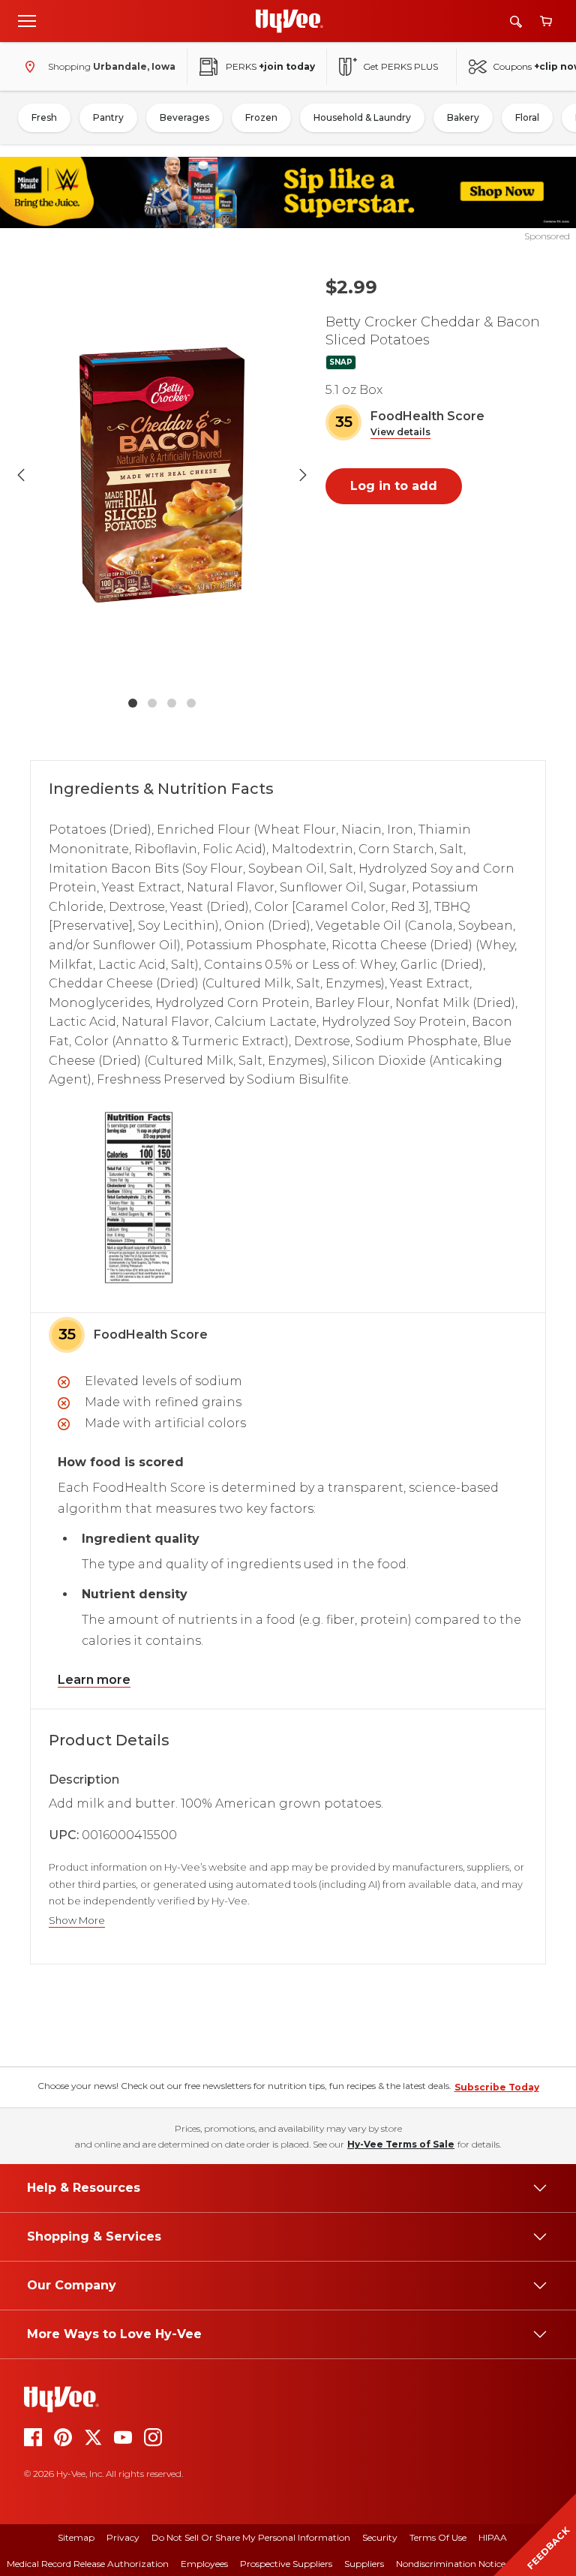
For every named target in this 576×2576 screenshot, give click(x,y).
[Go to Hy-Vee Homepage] (289, 21)
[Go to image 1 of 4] (133, 703)
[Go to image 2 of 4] (152, 703)
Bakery (463, 117)
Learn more (94, 1680)
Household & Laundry (362, 117)
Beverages (184, 117)
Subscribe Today (497, 2087)
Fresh (44, 117)
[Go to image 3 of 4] (172, 703)
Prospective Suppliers (286, 2564)
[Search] (516, 21)
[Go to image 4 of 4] (191, 703)
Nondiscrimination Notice (451, 2564)
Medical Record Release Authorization (88, 2564)
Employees (204, 2564)
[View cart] (546, 21)
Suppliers (364, 2564)
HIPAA (493, 2537)
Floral (527, 117)
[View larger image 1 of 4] (162, 475)
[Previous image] (21, 475)
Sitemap (76, 2537)
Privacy (123, 2537)
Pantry (108, 117)
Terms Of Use (438, 2537)
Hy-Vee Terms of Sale (401, 2144)
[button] (400, 433)
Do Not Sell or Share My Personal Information (251, 2537)
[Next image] (303, 475)
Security (380, 2537)
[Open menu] (27, 20)
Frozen (261, 117)
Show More (77, 1921)
